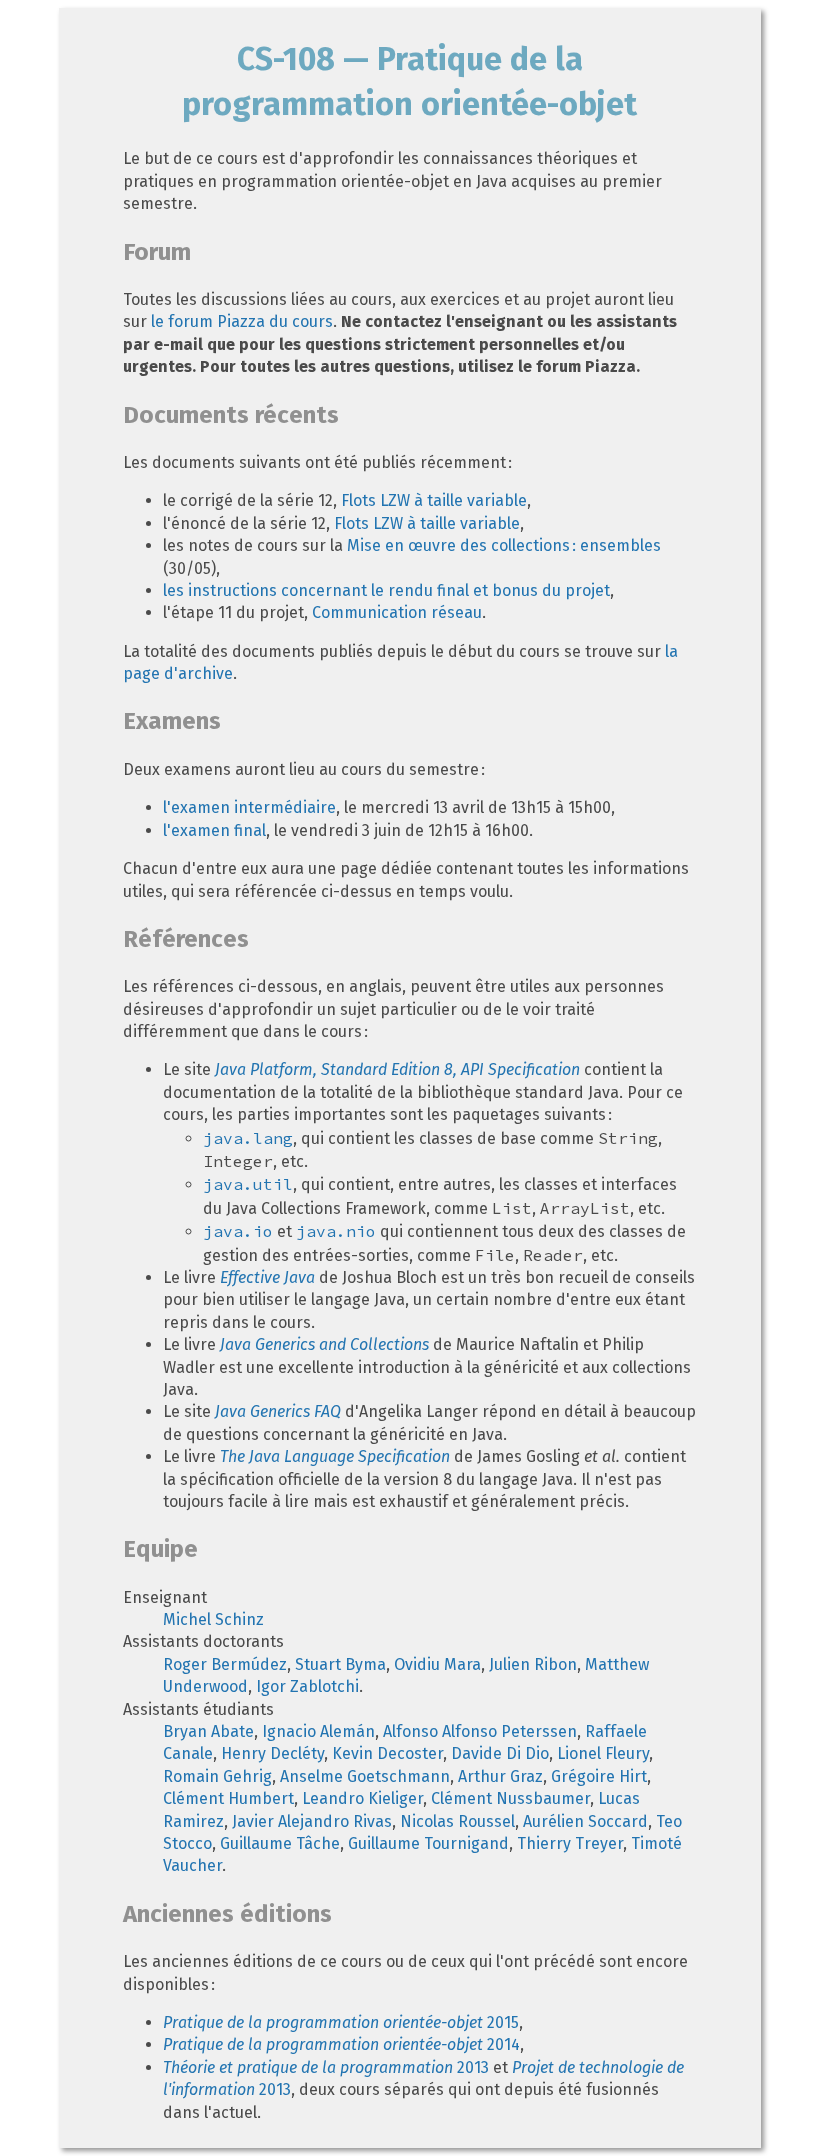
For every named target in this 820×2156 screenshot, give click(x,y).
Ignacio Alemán (318, 1731)
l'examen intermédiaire (249, 807)
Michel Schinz (213, 1619)
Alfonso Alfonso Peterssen (480, 1731)
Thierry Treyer (570, 1843)
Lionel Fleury (603, 1753)
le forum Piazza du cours (242, 321)
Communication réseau (397, 612)
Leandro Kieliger (362, 1798)
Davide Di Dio (500, 1753)
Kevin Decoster (387, 1753)
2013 (326, 2067)
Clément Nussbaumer (510, 1798)
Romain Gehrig (217, 1776)
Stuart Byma (340, 1664)
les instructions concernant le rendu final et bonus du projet (386, 590)
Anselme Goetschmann (365, 1776)
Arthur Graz (500, 1776)
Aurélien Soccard (585, 1821)
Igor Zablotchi (307, 1686)
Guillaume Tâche (280, 1843)
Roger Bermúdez (225, 1664)
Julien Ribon (533, 1664)
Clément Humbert (228, 1798)
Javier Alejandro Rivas (312, 1821)
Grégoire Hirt (599, 1776)
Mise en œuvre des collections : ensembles (504, 545)
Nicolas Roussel (457, 1821)
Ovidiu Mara (437, 1664)
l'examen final (214, 830)
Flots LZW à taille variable (434, 500)
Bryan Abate (208, 1731)
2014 (341, 2044)
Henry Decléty (272, 1753)
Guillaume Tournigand (428, 1843)
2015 (341, 2022)
